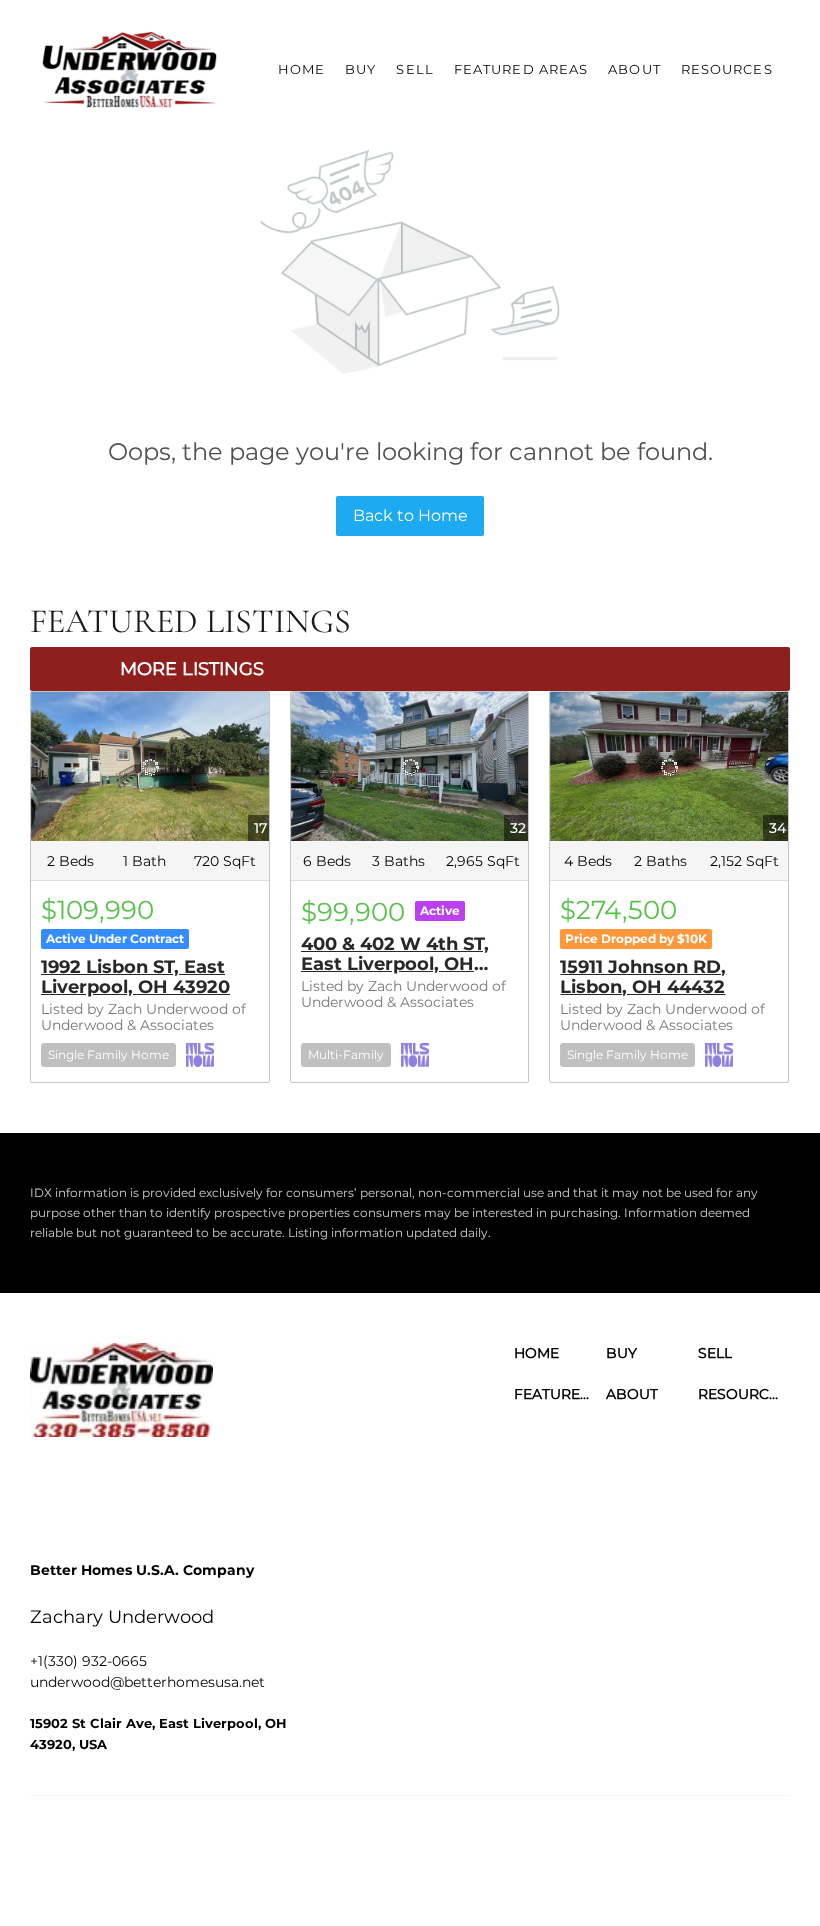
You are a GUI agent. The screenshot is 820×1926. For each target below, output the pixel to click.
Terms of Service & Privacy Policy (389, 1845)
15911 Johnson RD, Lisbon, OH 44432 (643, 977)
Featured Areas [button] (521, 69)
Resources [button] (727, 69)
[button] (129, 70)
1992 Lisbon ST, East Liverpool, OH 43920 (135, 977)
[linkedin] (105, 1487)
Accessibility (501, 1865)
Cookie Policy (539, 1845)
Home (301, 69)
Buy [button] (360, 69)
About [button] (634, 69)
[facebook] (50, 1487)
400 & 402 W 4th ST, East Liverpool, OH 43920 (395, 964)
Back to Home (410, 515)
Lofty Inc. (134, 1845)
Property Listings (342, 1865)
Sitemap (429, 1865)
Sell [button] (414, 69)
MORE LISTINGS (192, 669)
